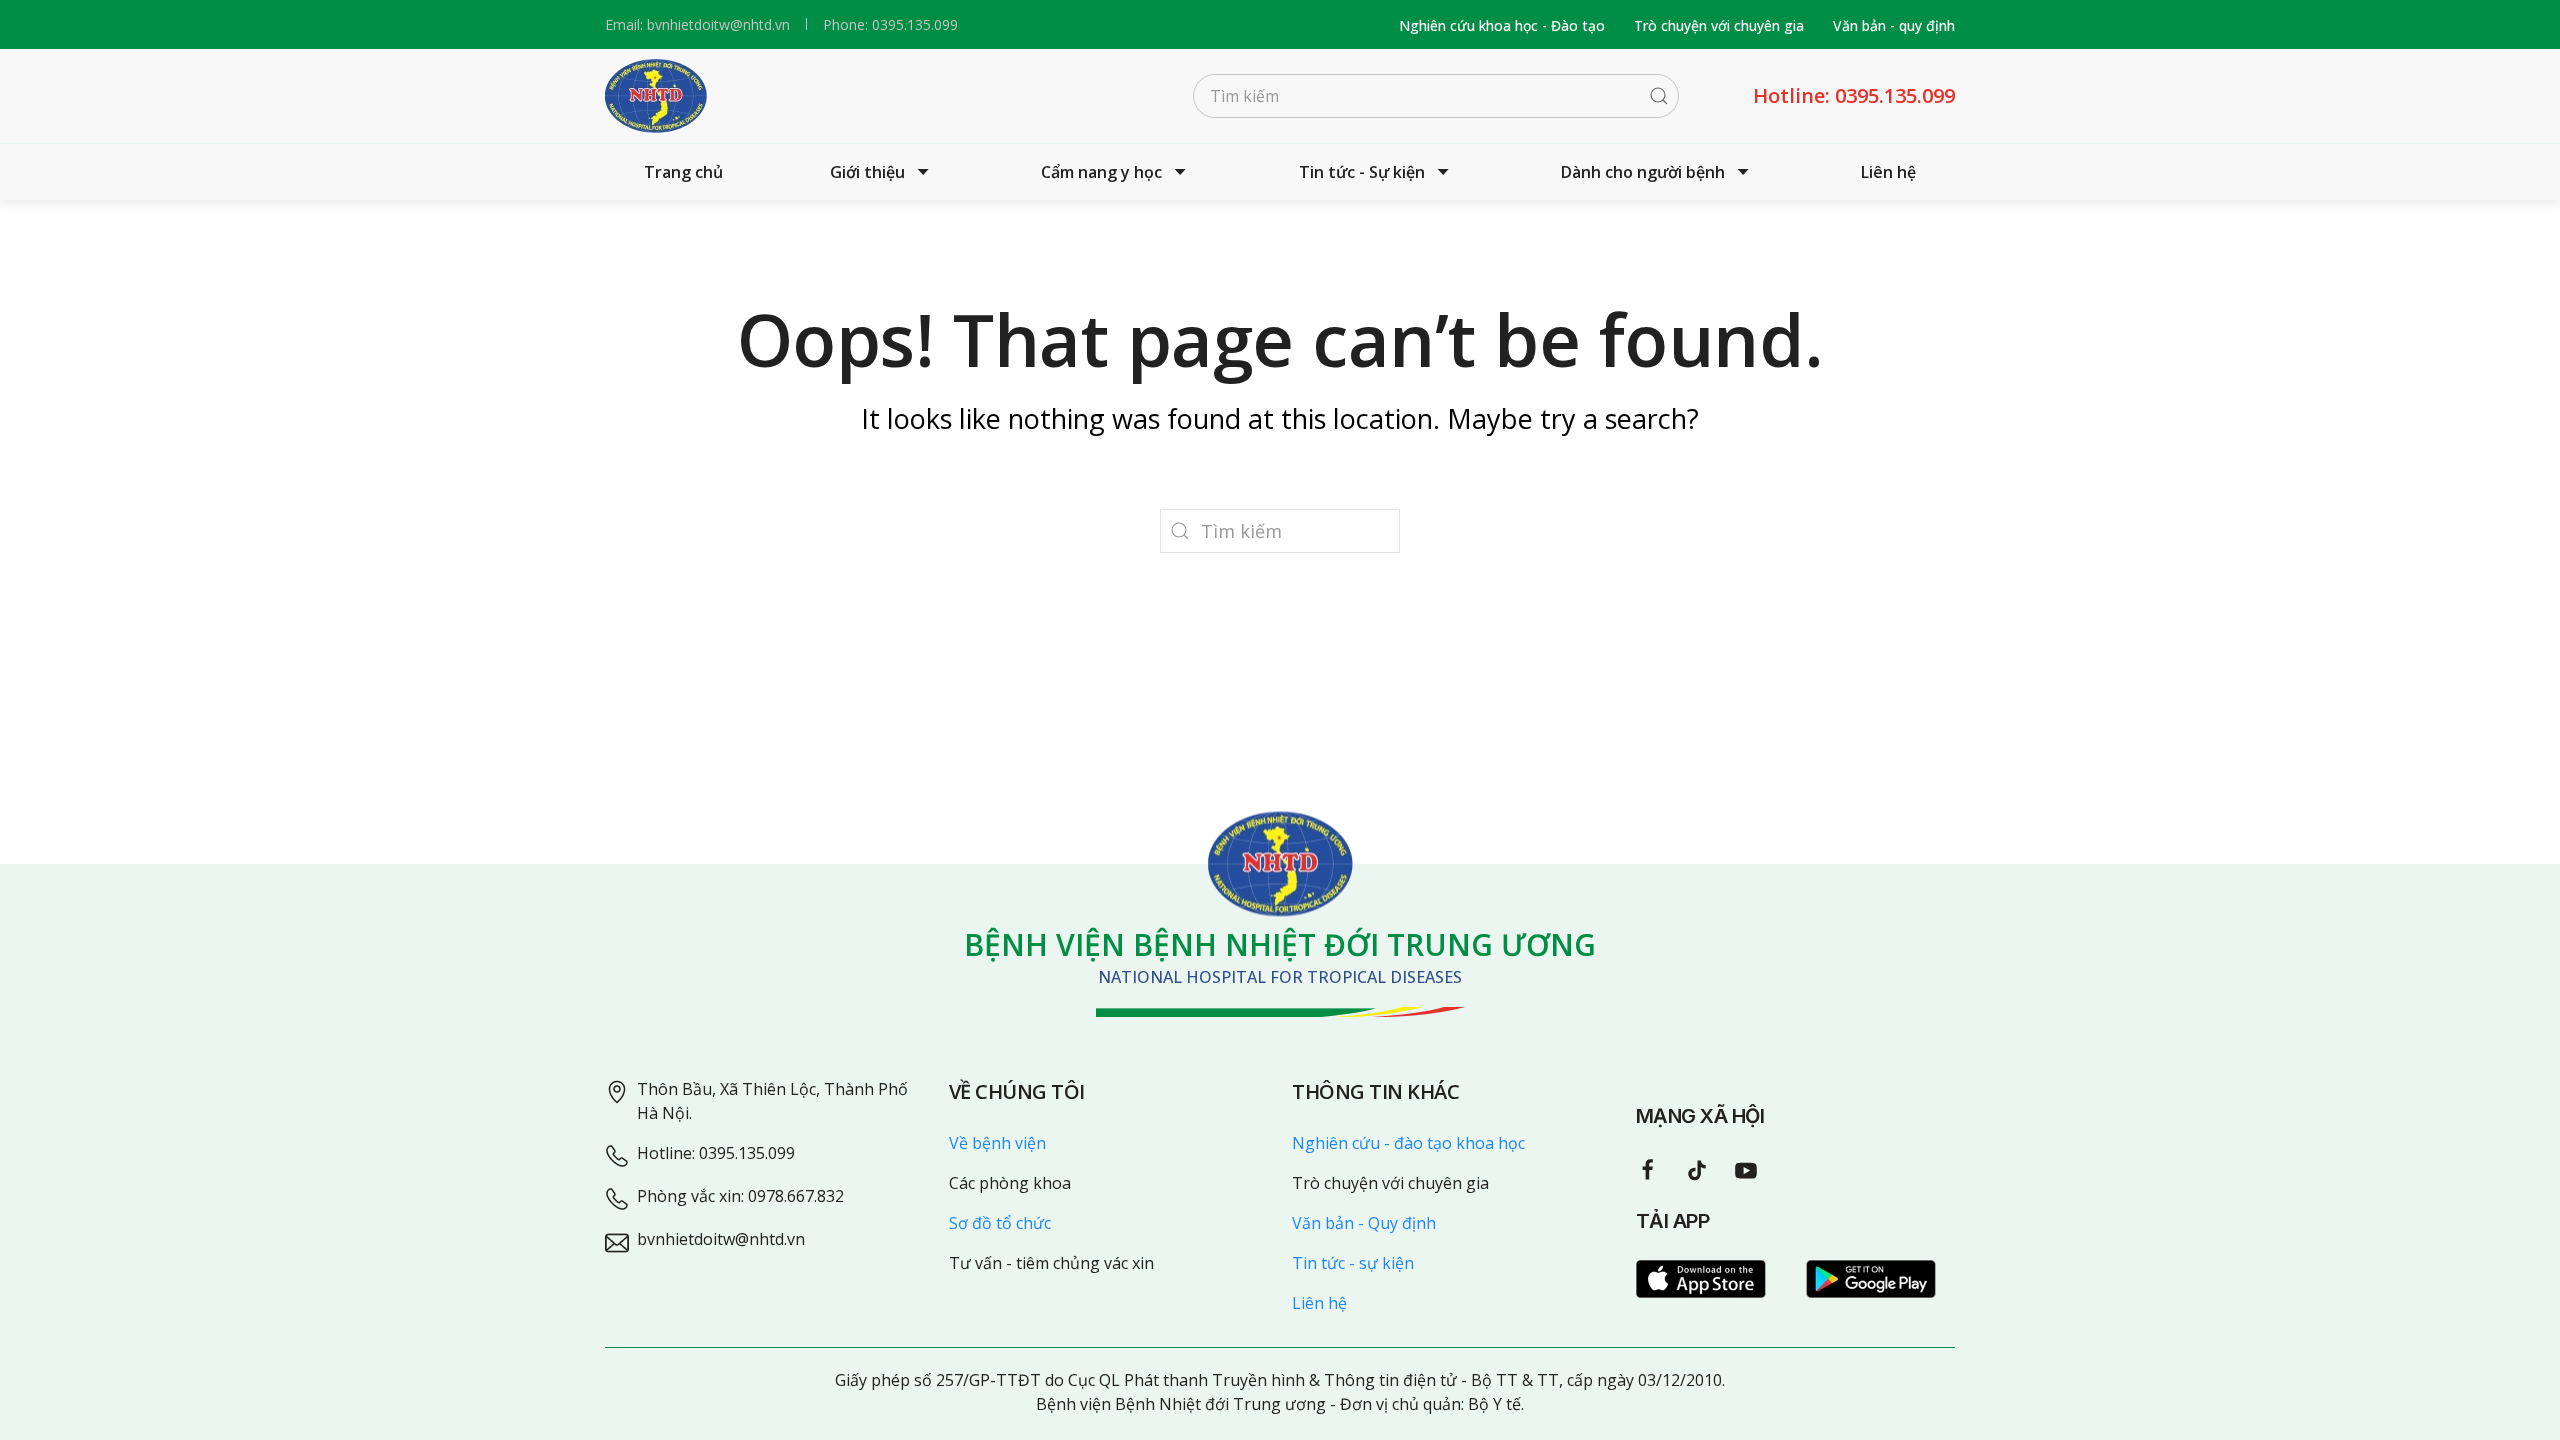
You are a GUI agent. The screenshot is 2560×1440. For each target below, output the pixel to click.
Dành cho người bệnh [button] (1643, 172)
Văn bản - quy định (1894, 25)
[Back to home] (656, 96)
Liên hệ (1888, 172)
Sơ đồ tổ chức (1000, 1223)
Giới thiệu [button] (867, 172)
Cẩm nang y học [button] (1101, 172)
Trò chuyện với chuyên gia (1719, 25)
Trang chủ (683, 172)
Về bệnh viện (997, 1143)
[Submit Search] (1659, 96)
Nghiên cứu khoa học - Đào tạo (1502, 25)
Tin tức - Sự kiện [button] (1362, 172)
